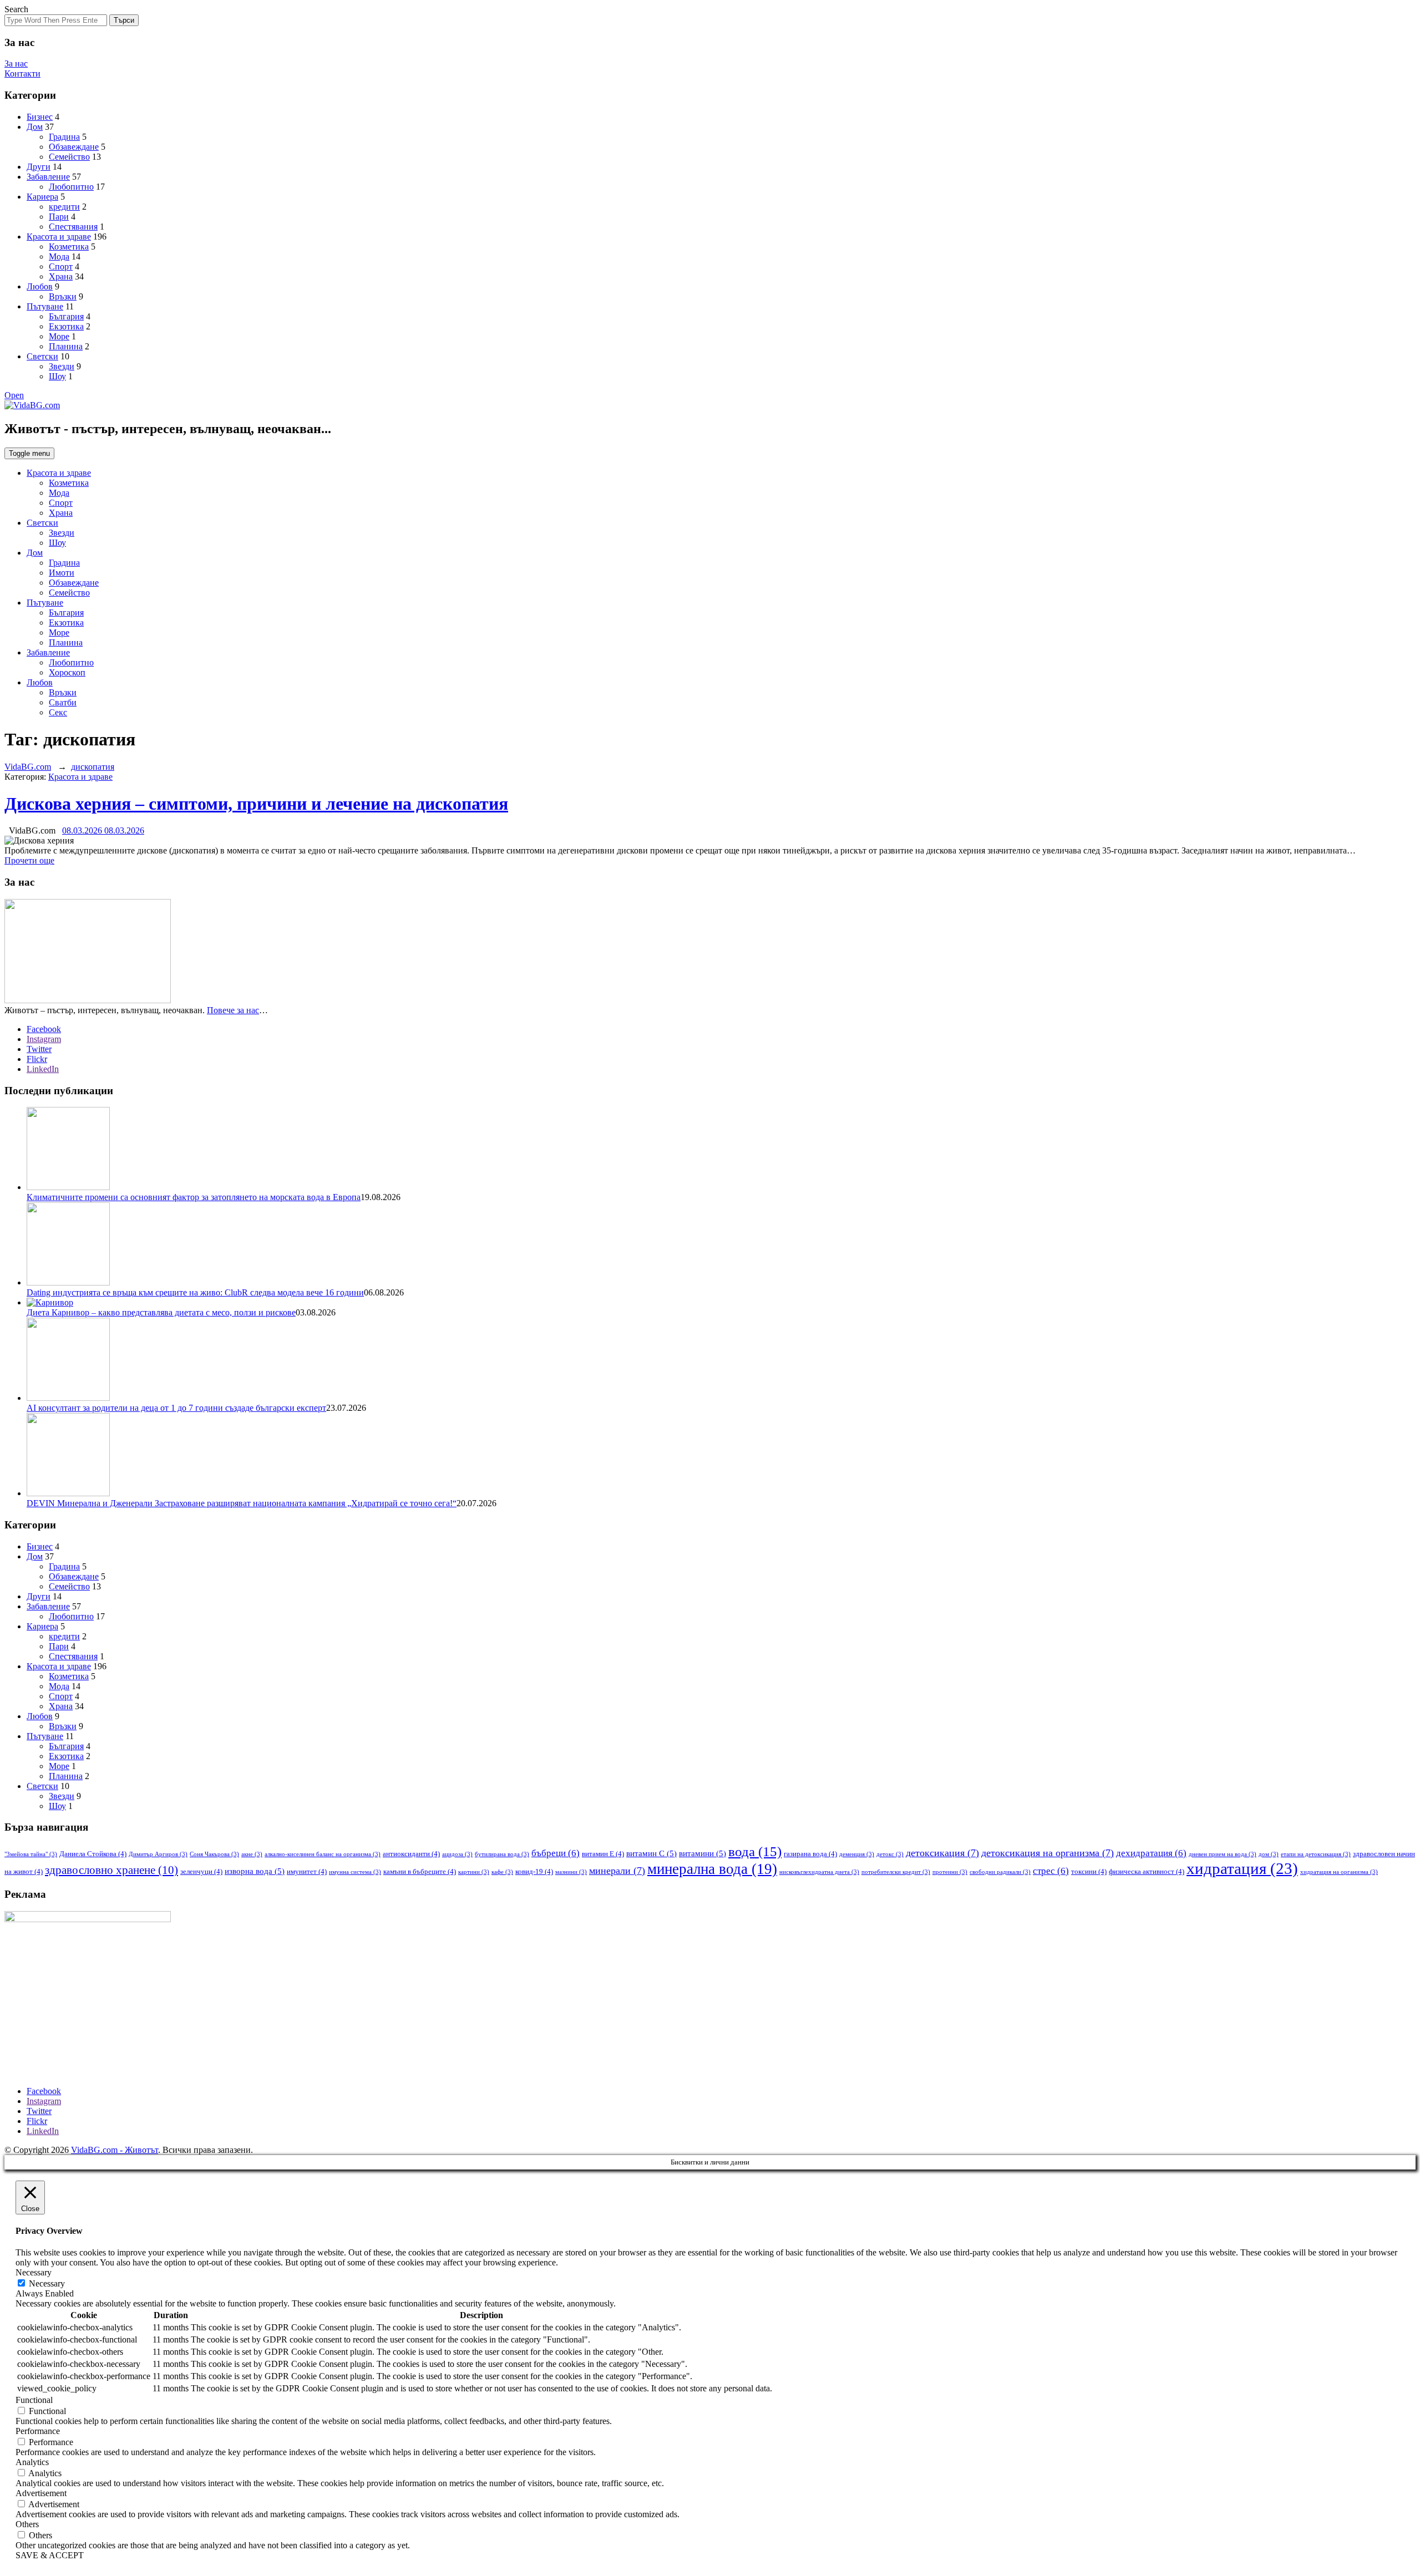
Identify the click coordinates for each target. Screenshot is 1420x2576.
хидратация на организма (1339, 1872)
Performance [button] (38, 2431)
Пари (59, 217)
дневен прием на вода (1223, 1854)
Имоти (62, 573)
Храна (61, 276)
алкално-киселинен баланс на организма (323, 1854)
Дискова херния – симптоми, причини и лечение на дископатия (256, 804)
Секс (58, 712)
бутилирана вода (502, 1854)
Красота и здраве (59, 237)
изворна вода (255, 1871)
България (66, 316)
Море (59, 336)
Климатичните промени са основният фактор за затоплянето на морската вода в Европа (194, 1197)
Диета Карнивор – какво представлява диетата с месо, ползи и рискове (161, 1312)
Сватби (63, 702)
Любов (40, 286)
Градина (64, 137)
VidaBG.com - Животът (115, 2150)
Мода (59, 256)
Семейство (69, 157)
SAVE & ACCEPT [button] (50, 2555)
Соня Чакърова (214, 1854)
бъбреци (556, 1853)
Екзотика (66, 326)
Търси (124, 20)
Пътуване (45, 306)
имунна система (355, 1872)
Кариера (42, 197)
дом (1269, 1854)
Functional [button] (34, 2400)
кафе (502, 1872)
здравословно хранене (111, 1870)
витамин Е (603, 1854)
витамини (703, 1853)
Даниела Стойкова (93, 1854)
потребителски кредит (896, 1872)
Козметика (69, 247)
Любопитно (71, 187)
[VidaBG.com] (32, 405)
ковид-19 (534, 1871)
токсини (1089, 1871)
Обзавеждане (74, 147)
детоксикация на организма (1048, 1853)
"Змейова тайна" (31, 1854)
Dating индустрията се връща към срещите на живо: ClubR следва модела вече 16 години (195, 1292)
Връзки (63, 296)
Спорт (61, 266)
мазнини (571, 1872)
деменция (857, 1854)
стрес (1051, 1871)
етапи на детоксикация (1316, 1854)
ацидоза (457, 1854)
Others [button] (27, 2524)
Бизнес (40, 117)
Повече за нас (233, 1010)
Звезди (62, 366)
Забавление (48, 177)
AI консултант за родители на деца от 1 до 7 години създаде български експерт (176, 1408)
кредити (64, 207)
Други (39, 167)
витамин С (651, 1853)
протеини (950, 1872)
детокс (890, 1854)
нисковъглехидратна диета (819, 1872)
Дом (35, 127)
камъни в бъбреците (420, 1871)
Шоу (57, 376)
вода (755, 1851)
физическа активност (1147, 1871)
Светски (42, 356)
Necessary (47, 2283)
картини (474, 1872)
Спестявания (73, 227)
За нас (16, 63)
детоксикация (942, 1853)
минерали (617, 1871)
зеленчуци (201, 1871)
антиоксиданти (411, 1854)
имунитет (307, 1871)
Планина (66, 346)
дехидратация (1151, 1853)
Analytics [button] (32, 2462)
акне (252, 1854)
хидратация (1242, 1868)
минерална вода (712, 1869)
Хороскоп (67, 672)
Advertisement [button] (41, 2493)
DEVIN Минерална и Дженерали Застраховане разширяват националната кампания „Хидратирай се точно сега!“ (242, 1503)
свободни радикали (1000, 1872)
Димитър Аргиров (158, 1854)
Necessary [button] (34, 2272)
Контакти (22, 73)
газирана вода (810, 1854)
